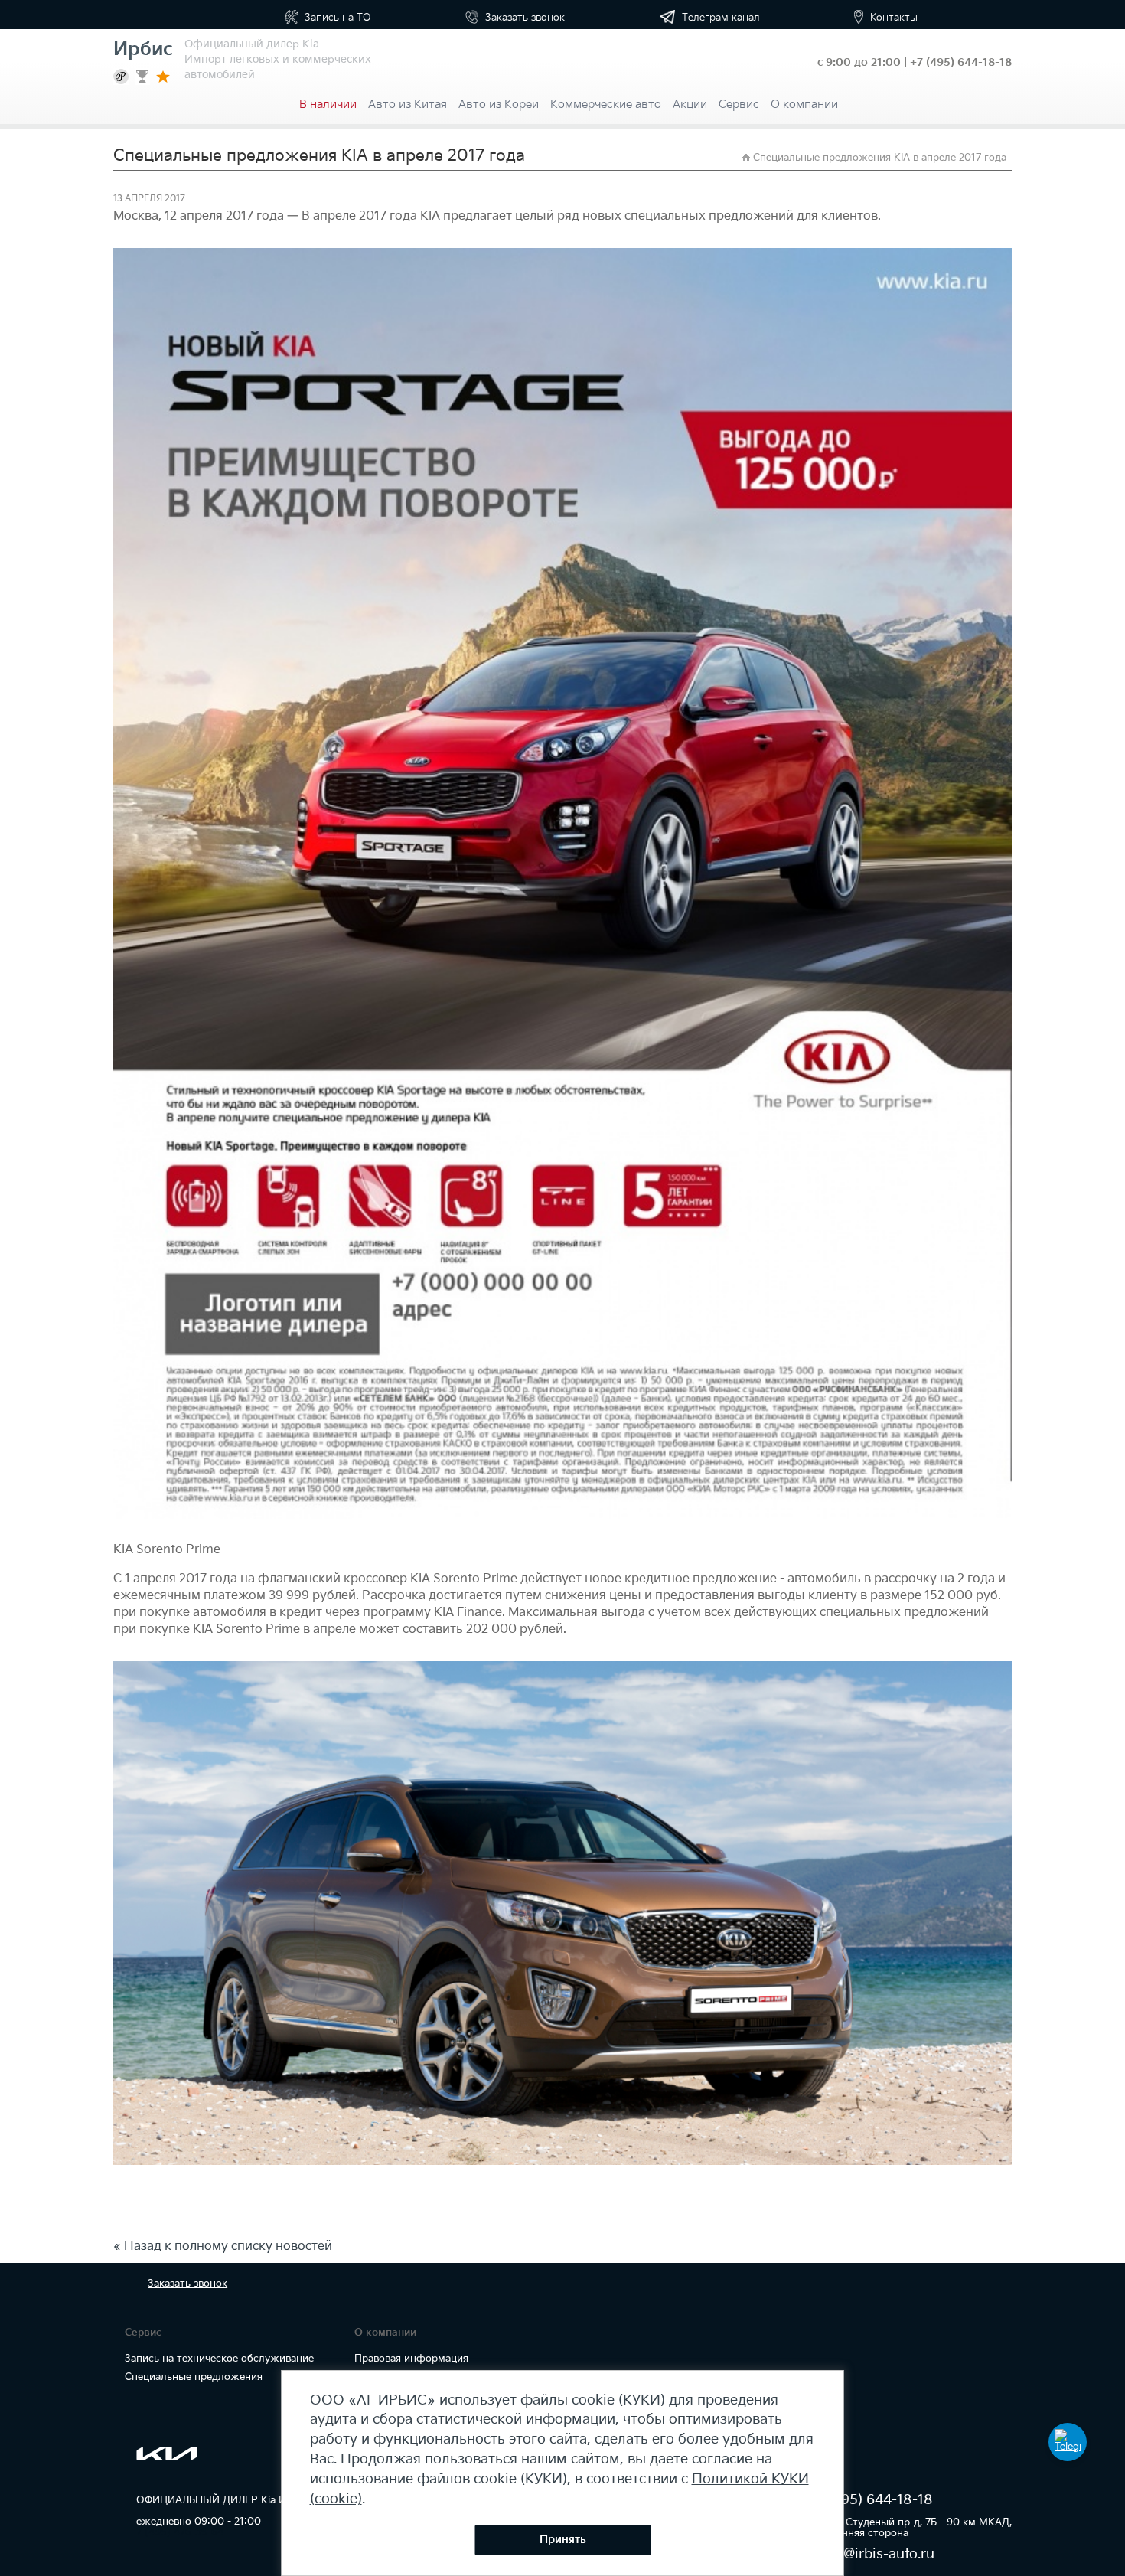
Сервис (739, 104)
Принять (563, 2540)
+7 (961, 62)
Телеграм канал (719, 18)
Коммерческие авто (606, 104)
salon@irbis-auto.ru (871, 2554)
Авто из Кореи (499, 104)
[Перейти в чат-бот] (1068, 2442)
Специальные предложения (194, 2377)
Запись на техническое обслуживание (219, 2359)
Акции (690, 104)
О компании (804, 104)
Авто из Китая (408, 104)
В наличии (328, 104)
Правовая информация (411, 2359)
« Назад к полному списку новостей (223, 2246)
